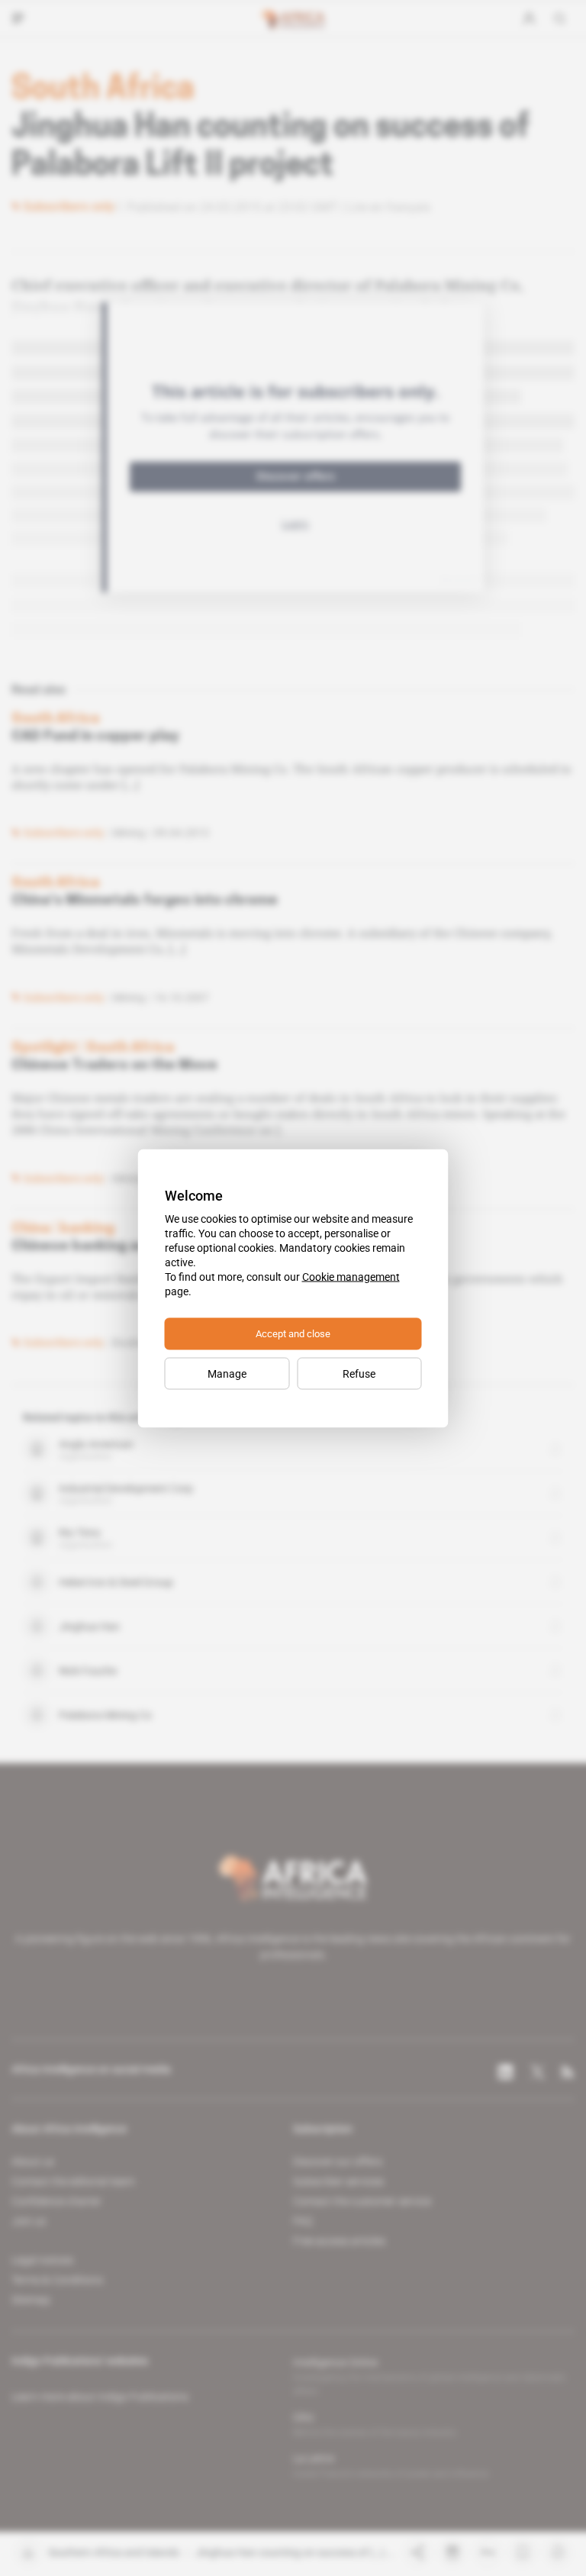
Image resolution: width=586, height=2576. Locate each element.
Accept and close (293, 1333)
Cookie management (351, 1276)
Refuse (359, 1373)
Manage (227, 1373)
